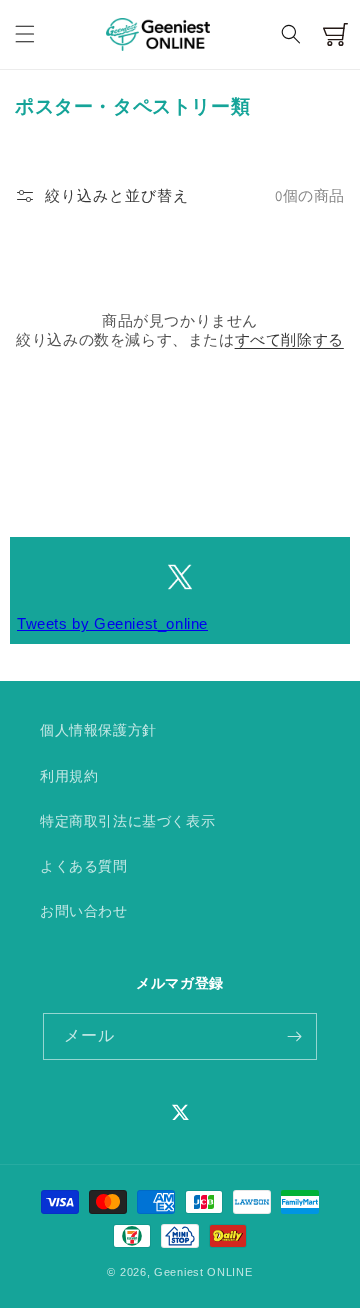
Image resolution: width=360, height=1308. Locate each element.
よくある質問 (84, 866)
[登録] (294, 1036)
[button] (25, 34)
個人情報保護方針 (98, 730)
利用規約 (69, 776)
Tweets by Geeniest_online (112, 623)
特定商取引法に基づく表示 (127, 821)
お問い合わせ (84, 911)
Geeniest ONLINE (203, 1272)
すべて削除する (289, 339)
